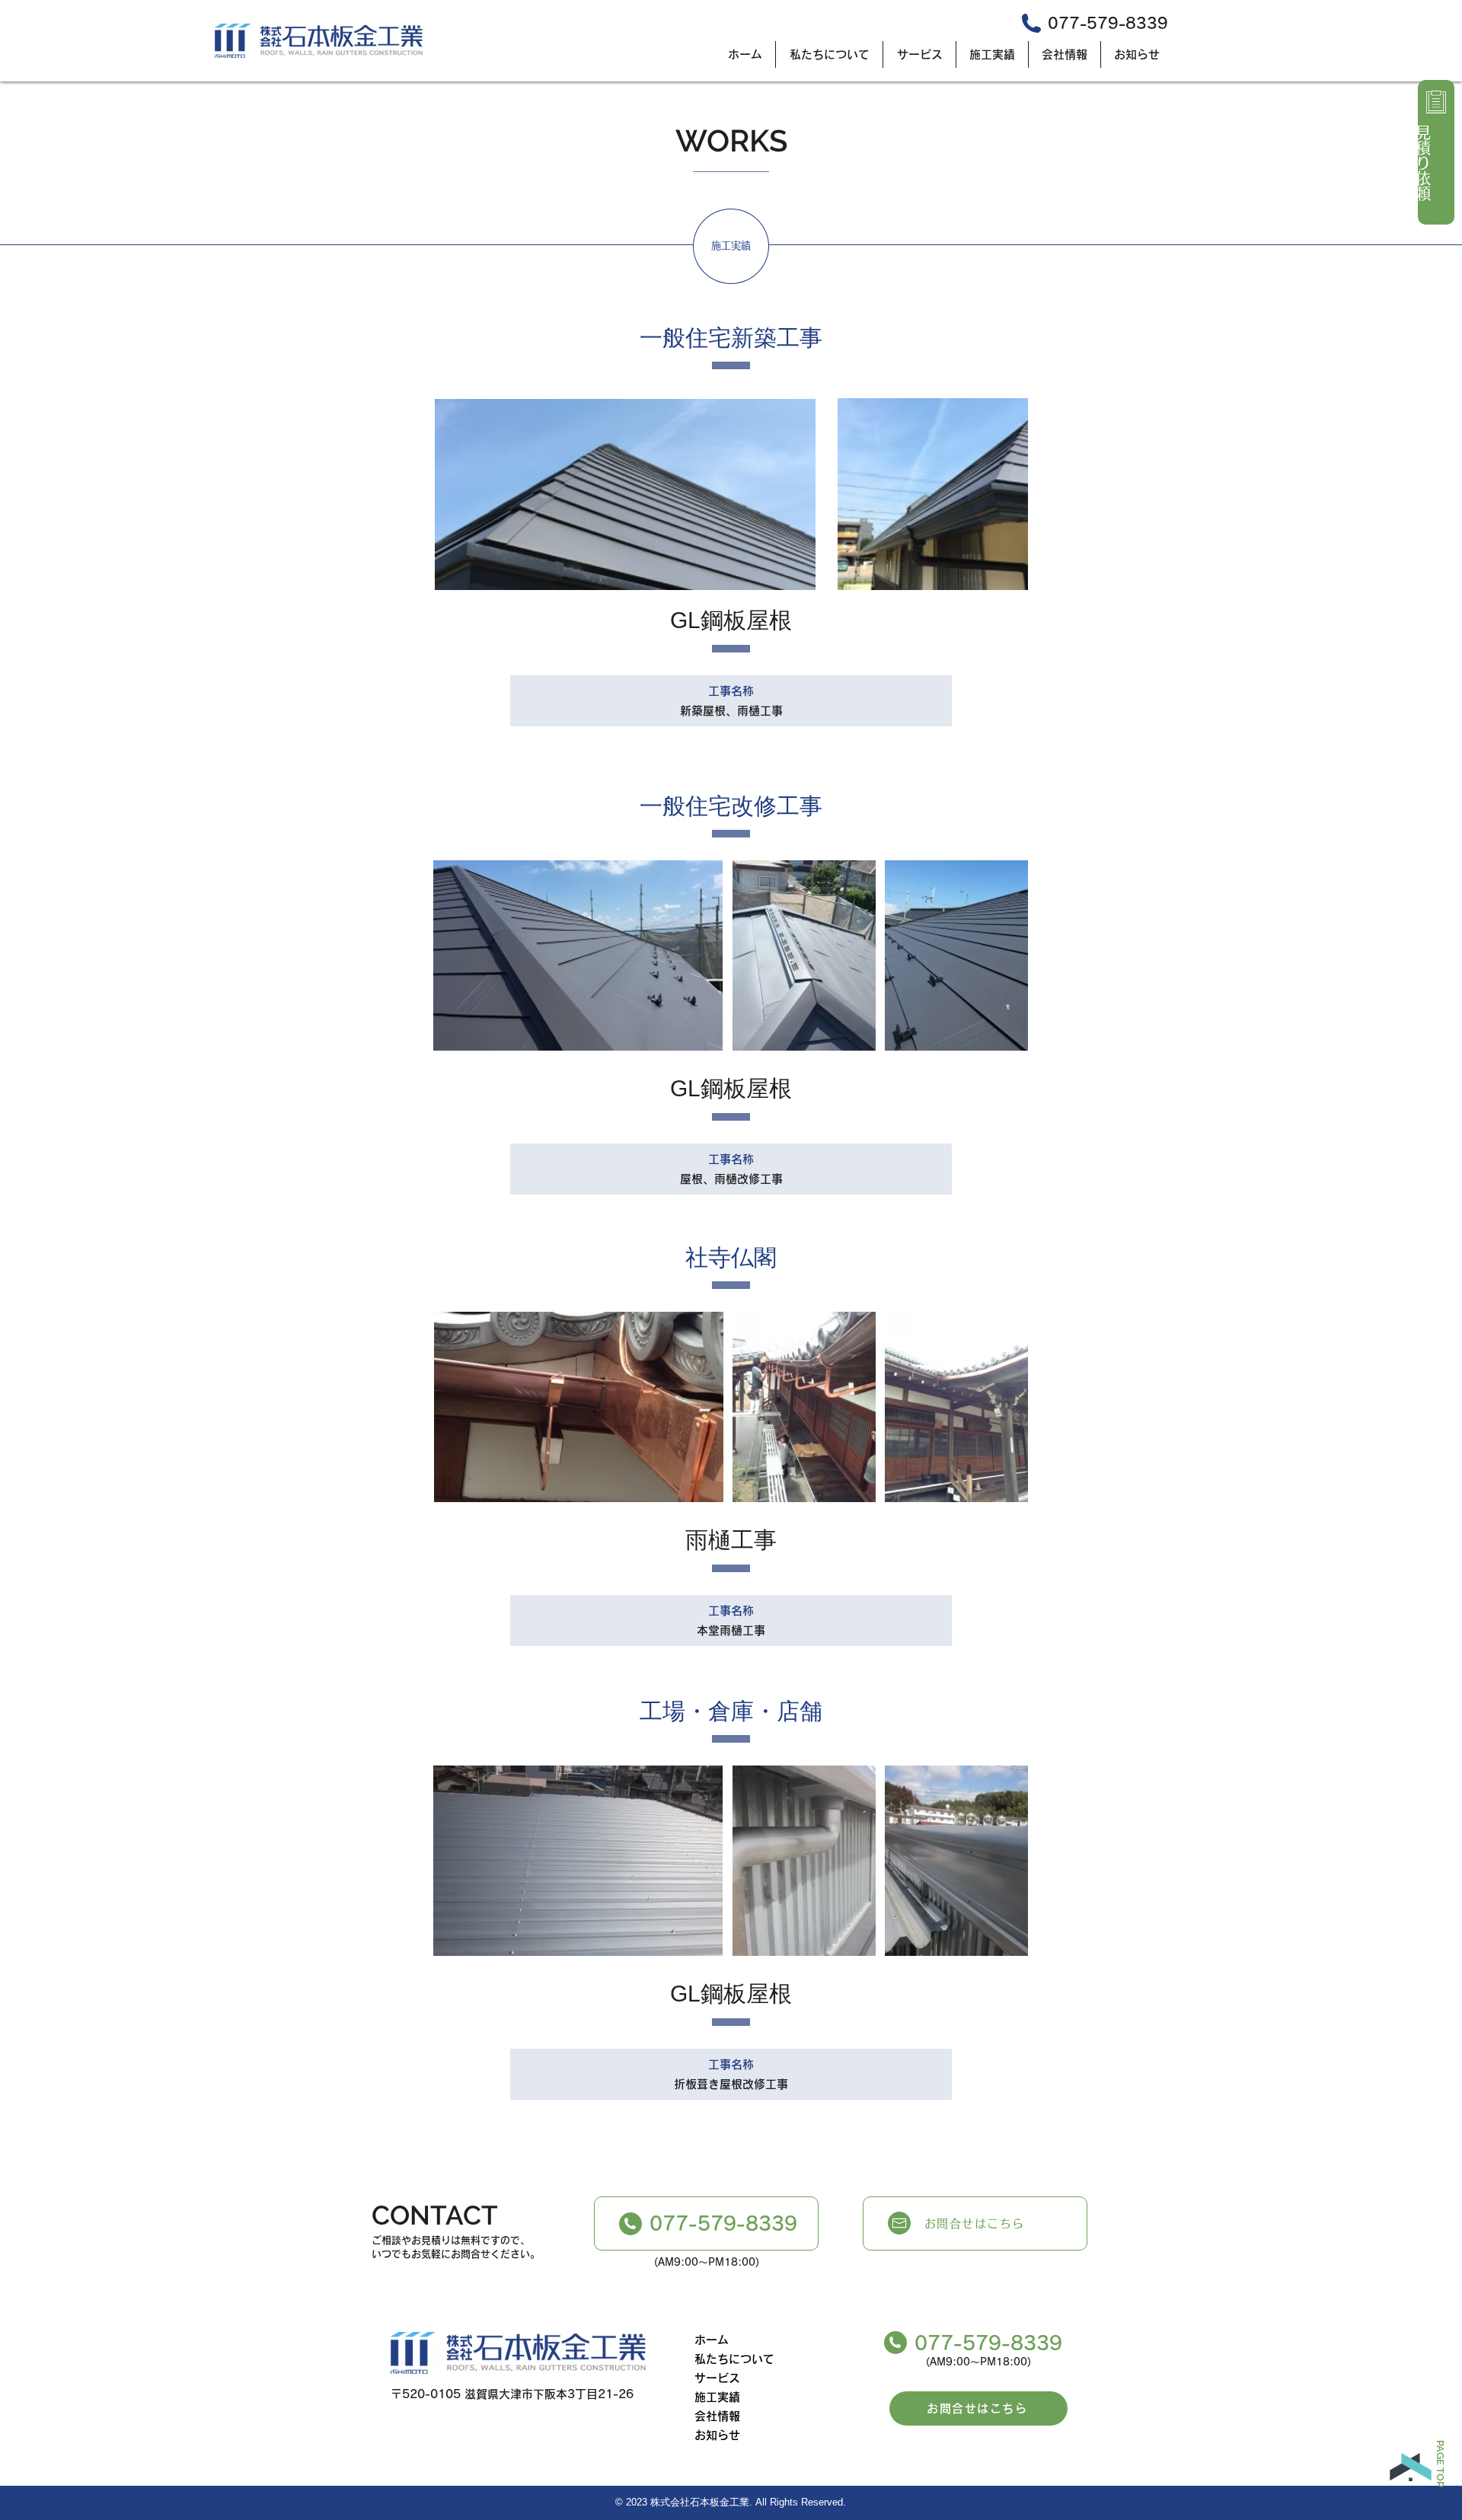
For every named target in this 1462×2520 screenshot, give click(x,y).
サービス (717, 2378)
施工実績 (717, 2397)
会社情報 (717, 2416)
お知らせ (717, 2435)
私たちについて (734, 2359)
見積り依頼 (1423, 163)
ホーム (712, 2340)
